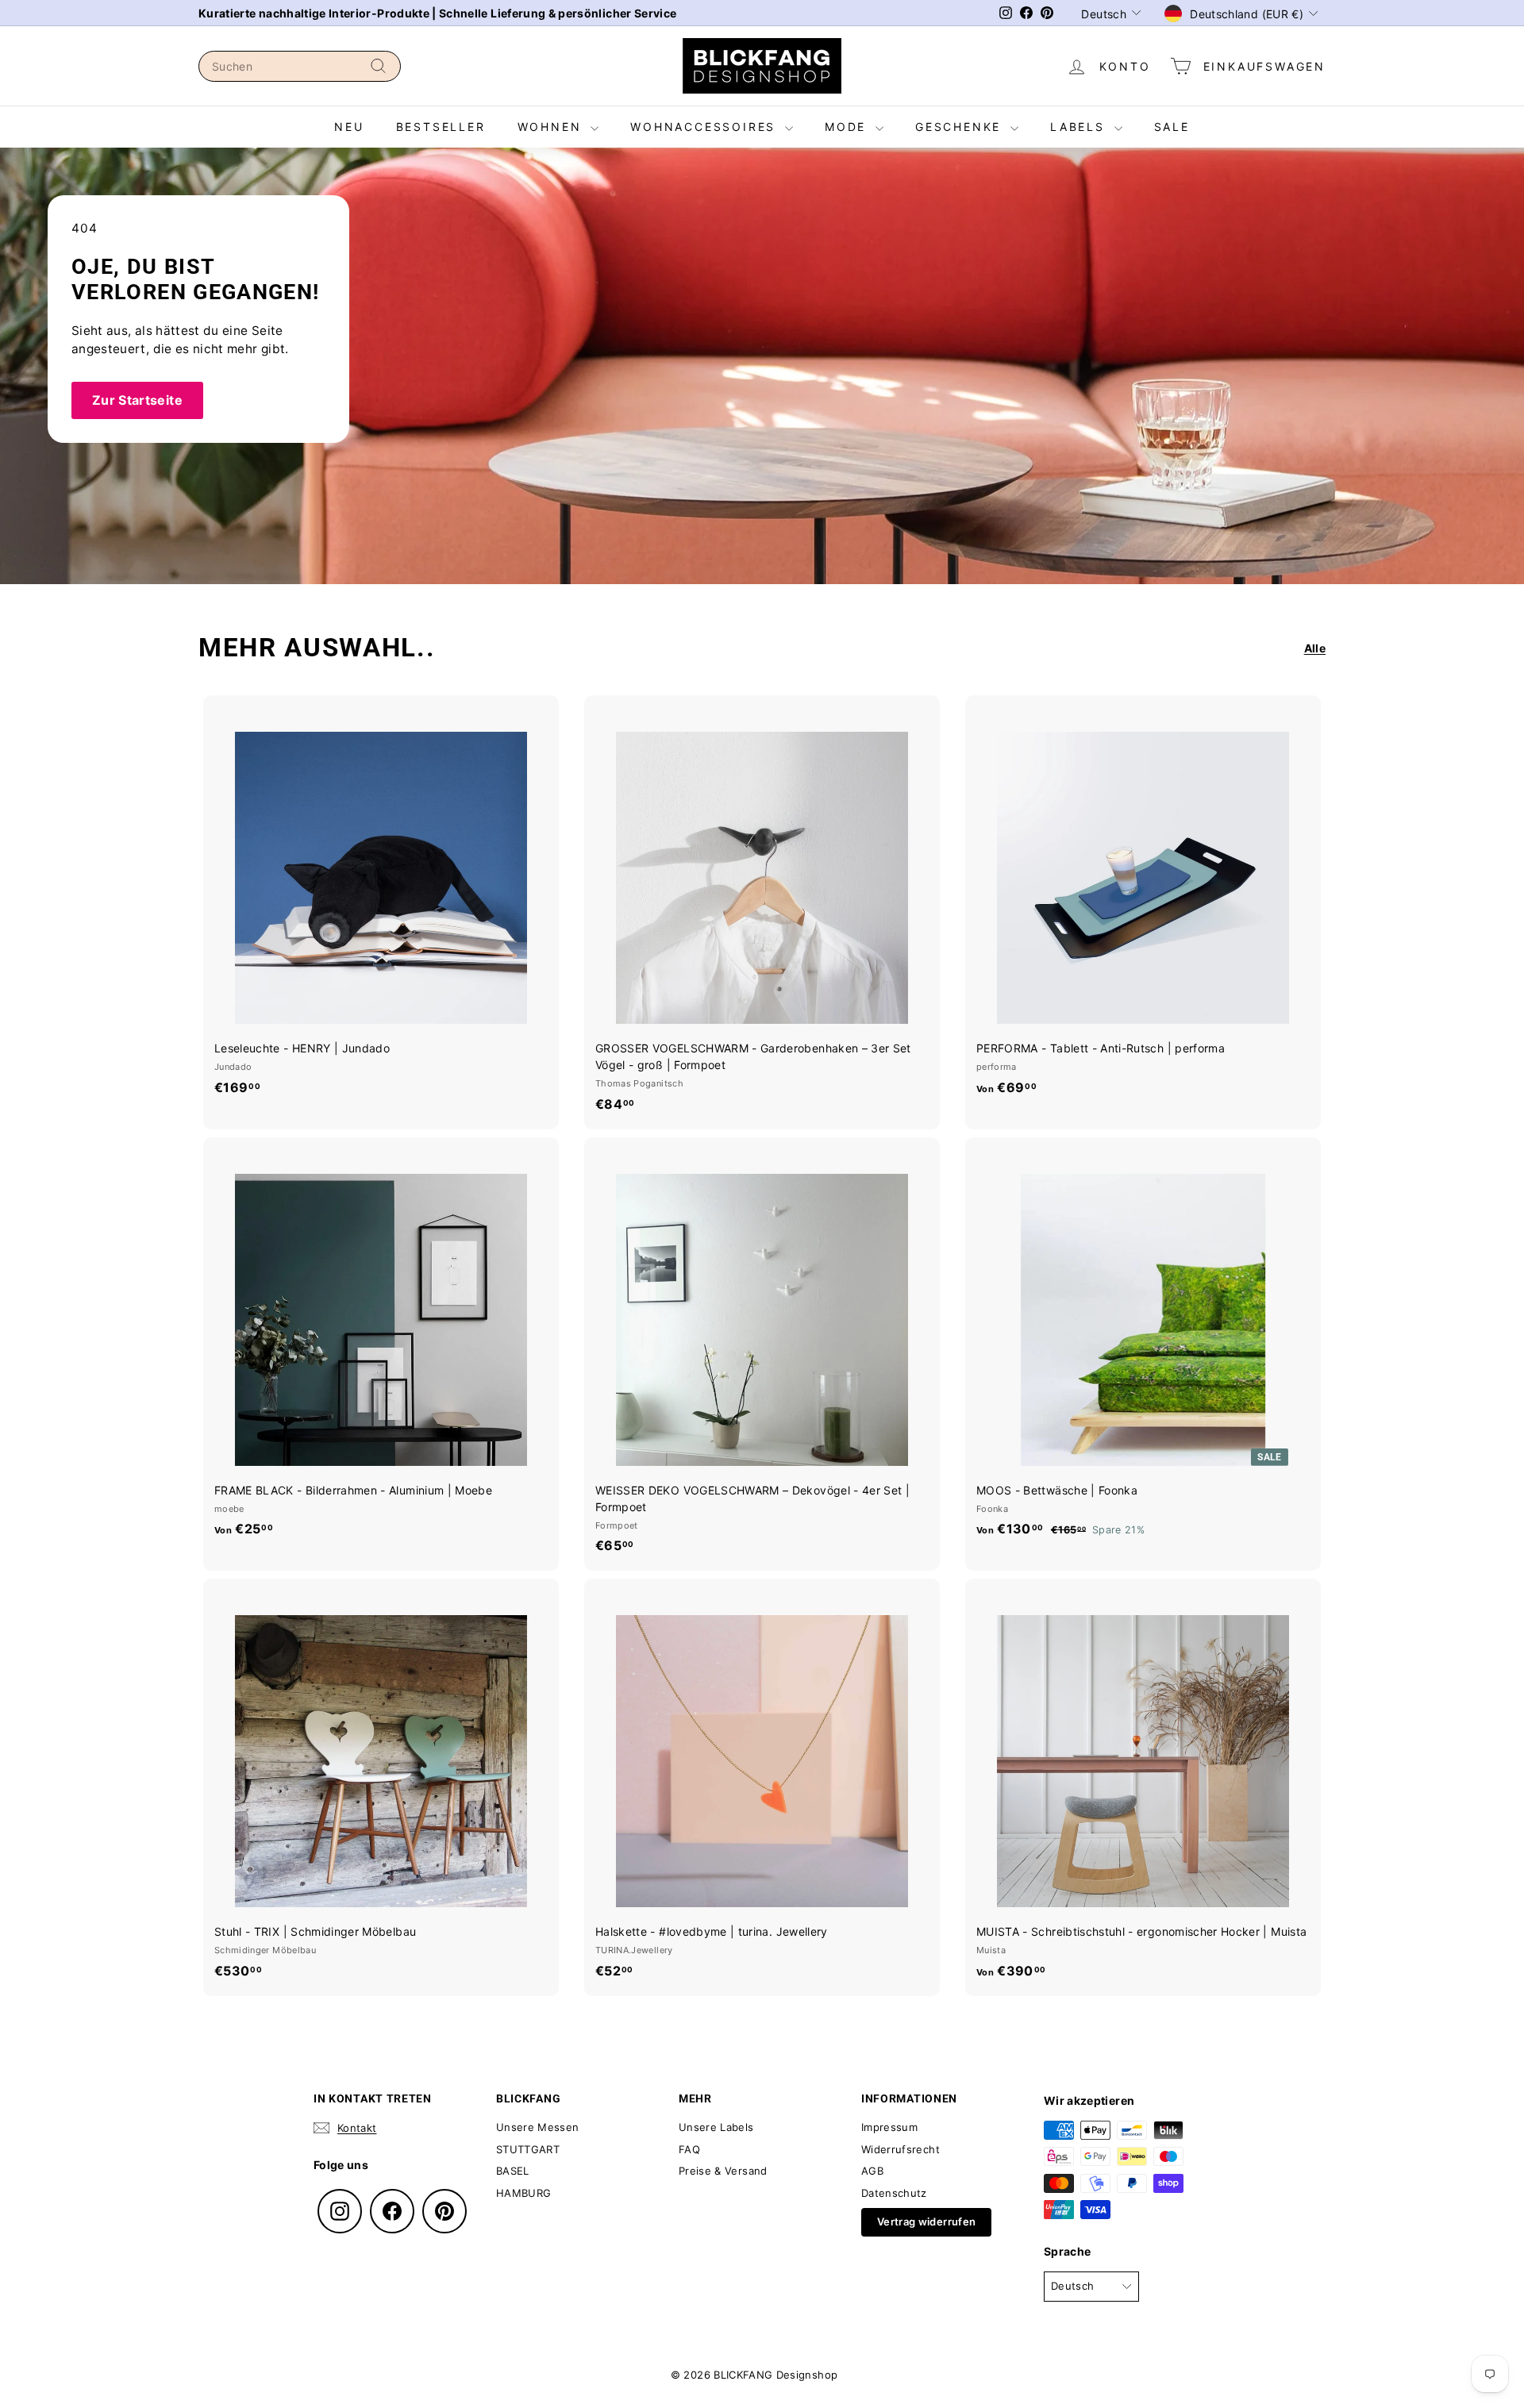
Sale (1172, 127)
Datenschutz (894, 2193)
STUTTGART (528, 2149)
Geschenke (961, 127)
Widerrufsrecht (901, 2149)
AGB (872, 2171)
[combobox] (300, 66)
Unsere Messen (538, 2127)
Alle (1315, 648)
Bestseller (441, 127)
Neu (349, 127)
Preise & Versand (723, 2171)
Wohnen (552, 127)
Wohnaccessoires (706, 127)
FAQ (689, 2149)
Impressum (889, 2127)
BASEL (513, 2171)
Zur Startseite (137, 400)
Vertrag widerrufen (926, 2221)
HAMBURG (523, 2193)
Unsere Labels (716, 2127)
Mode (848, 127)
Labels (1080, 127)
